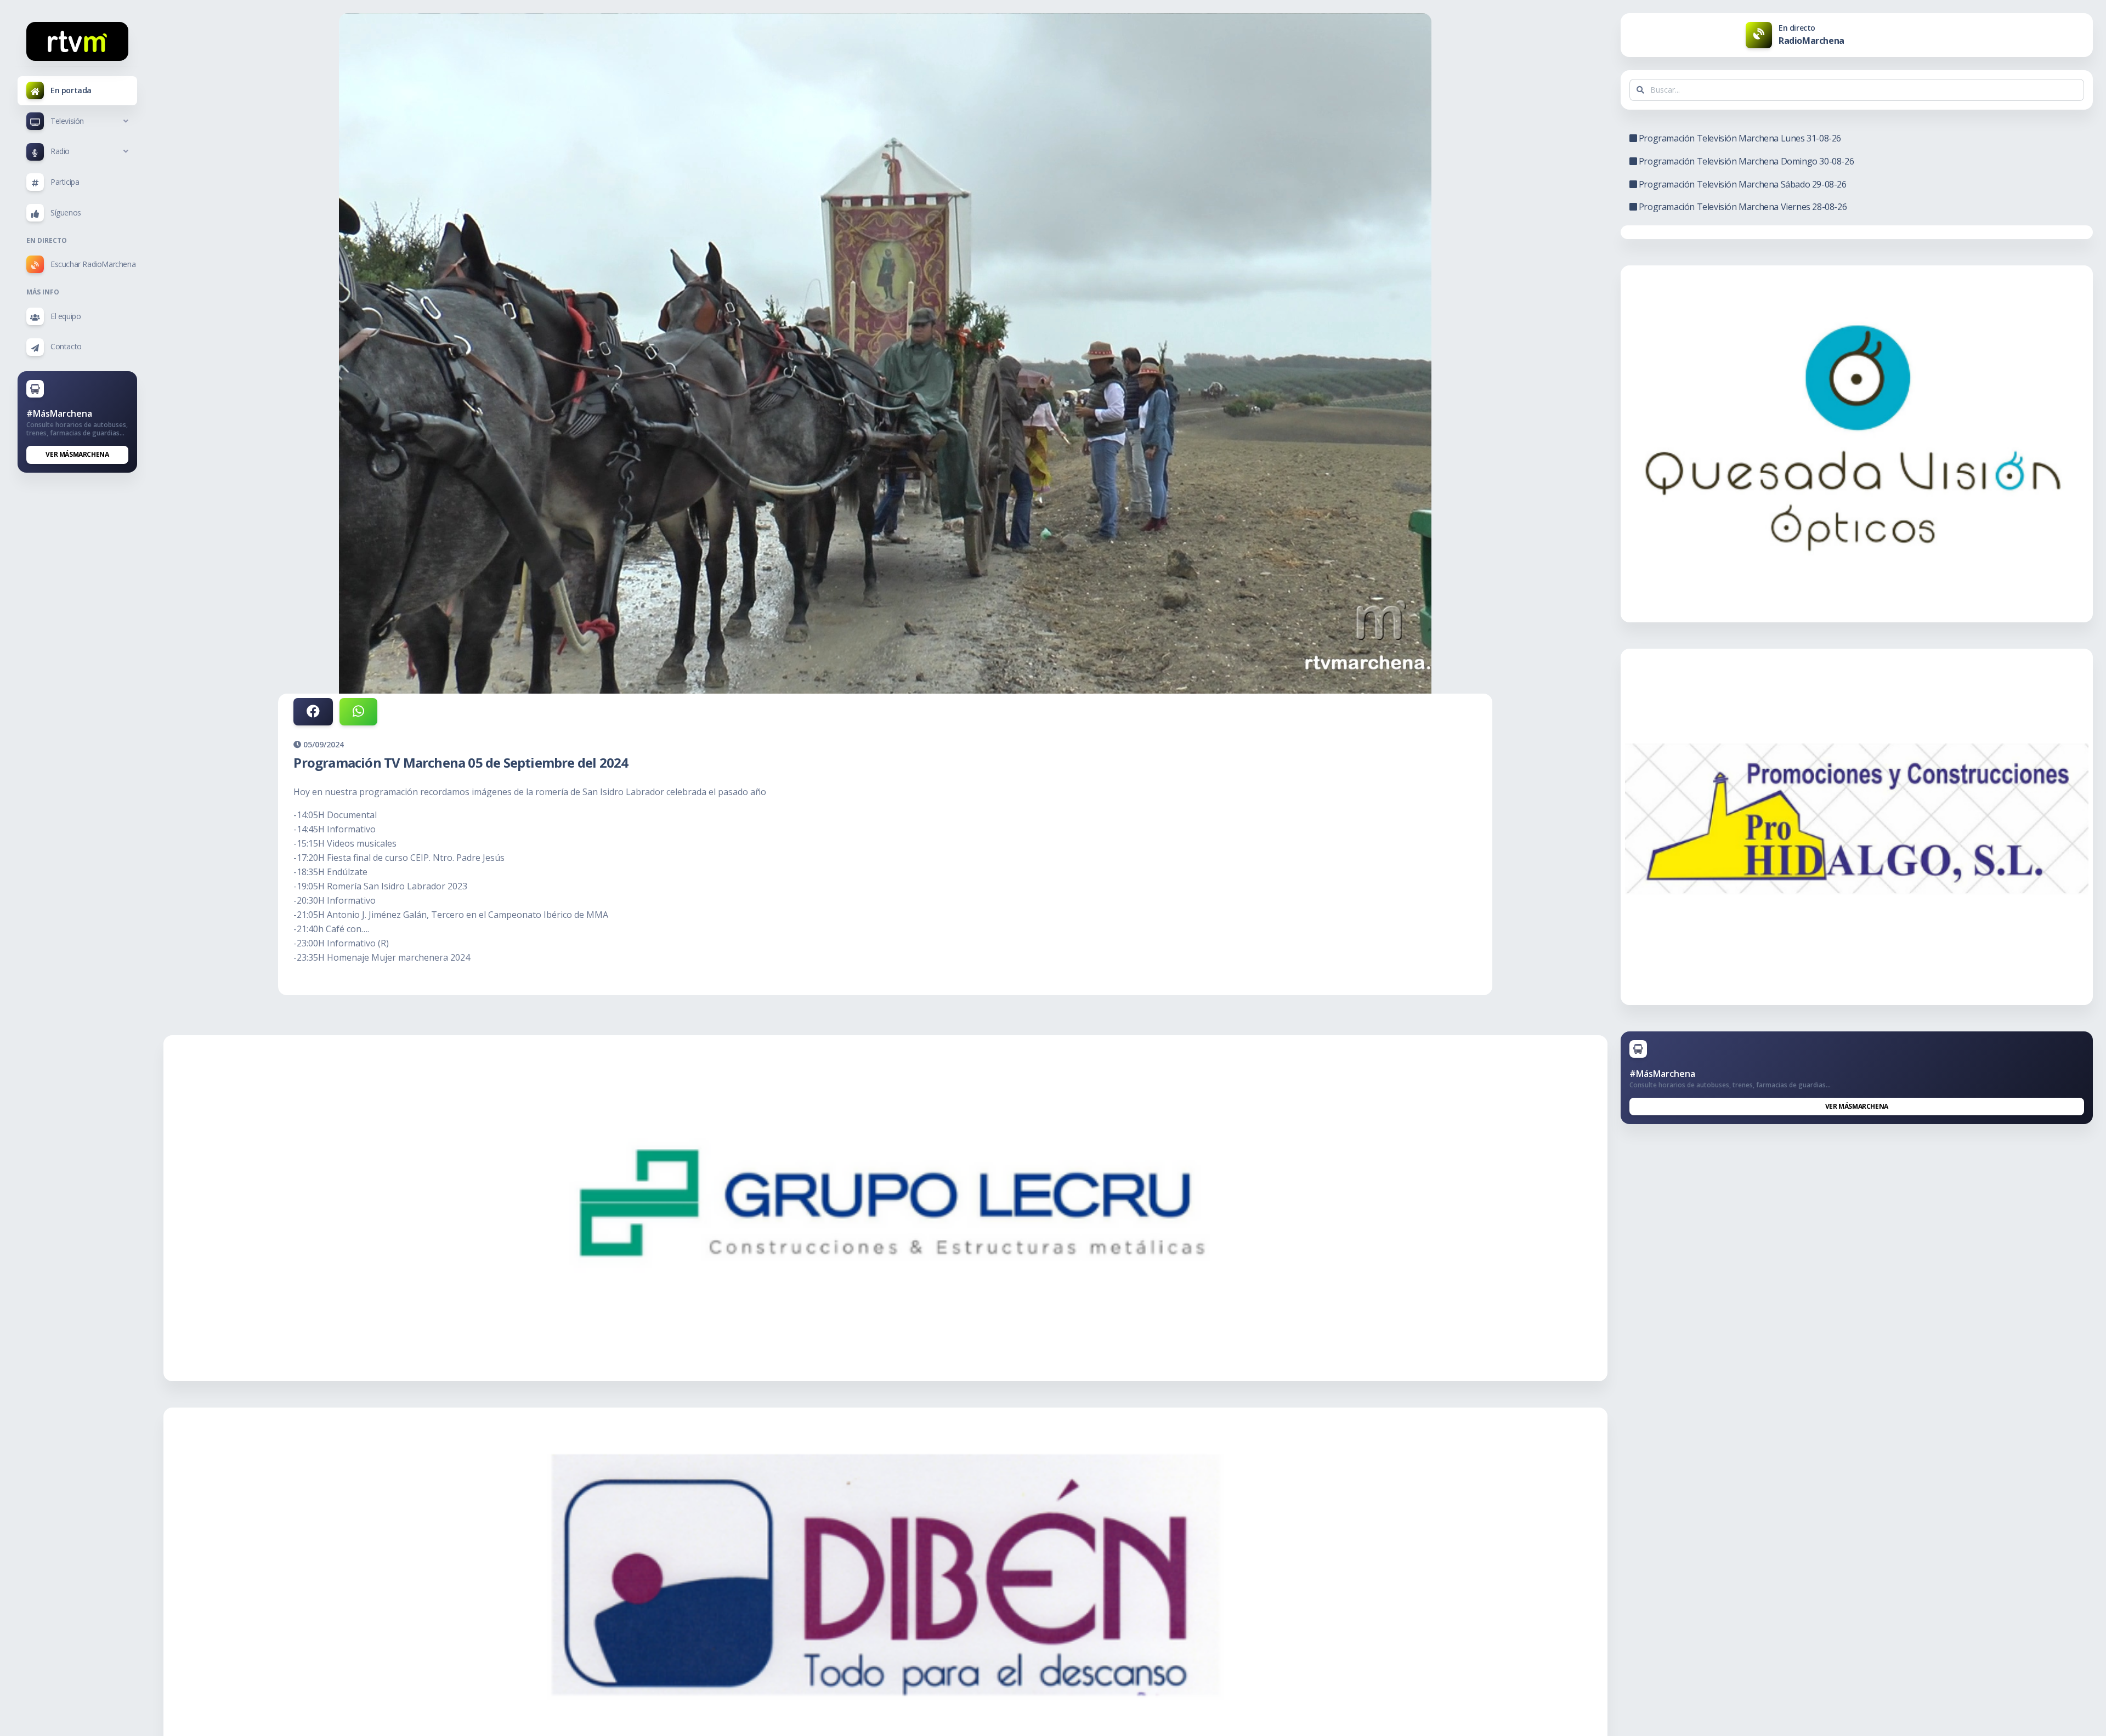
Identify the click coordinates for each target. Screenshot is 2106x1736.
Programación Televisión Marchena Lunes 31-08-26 (1739, 138)
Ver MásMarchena (77, 454)
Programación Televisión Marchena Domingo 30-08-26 (1745, 161)
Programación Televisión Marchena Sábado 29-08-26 (1741, 184)
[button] (77, 121)
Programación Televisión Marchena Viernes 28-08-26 (1742, 207)
